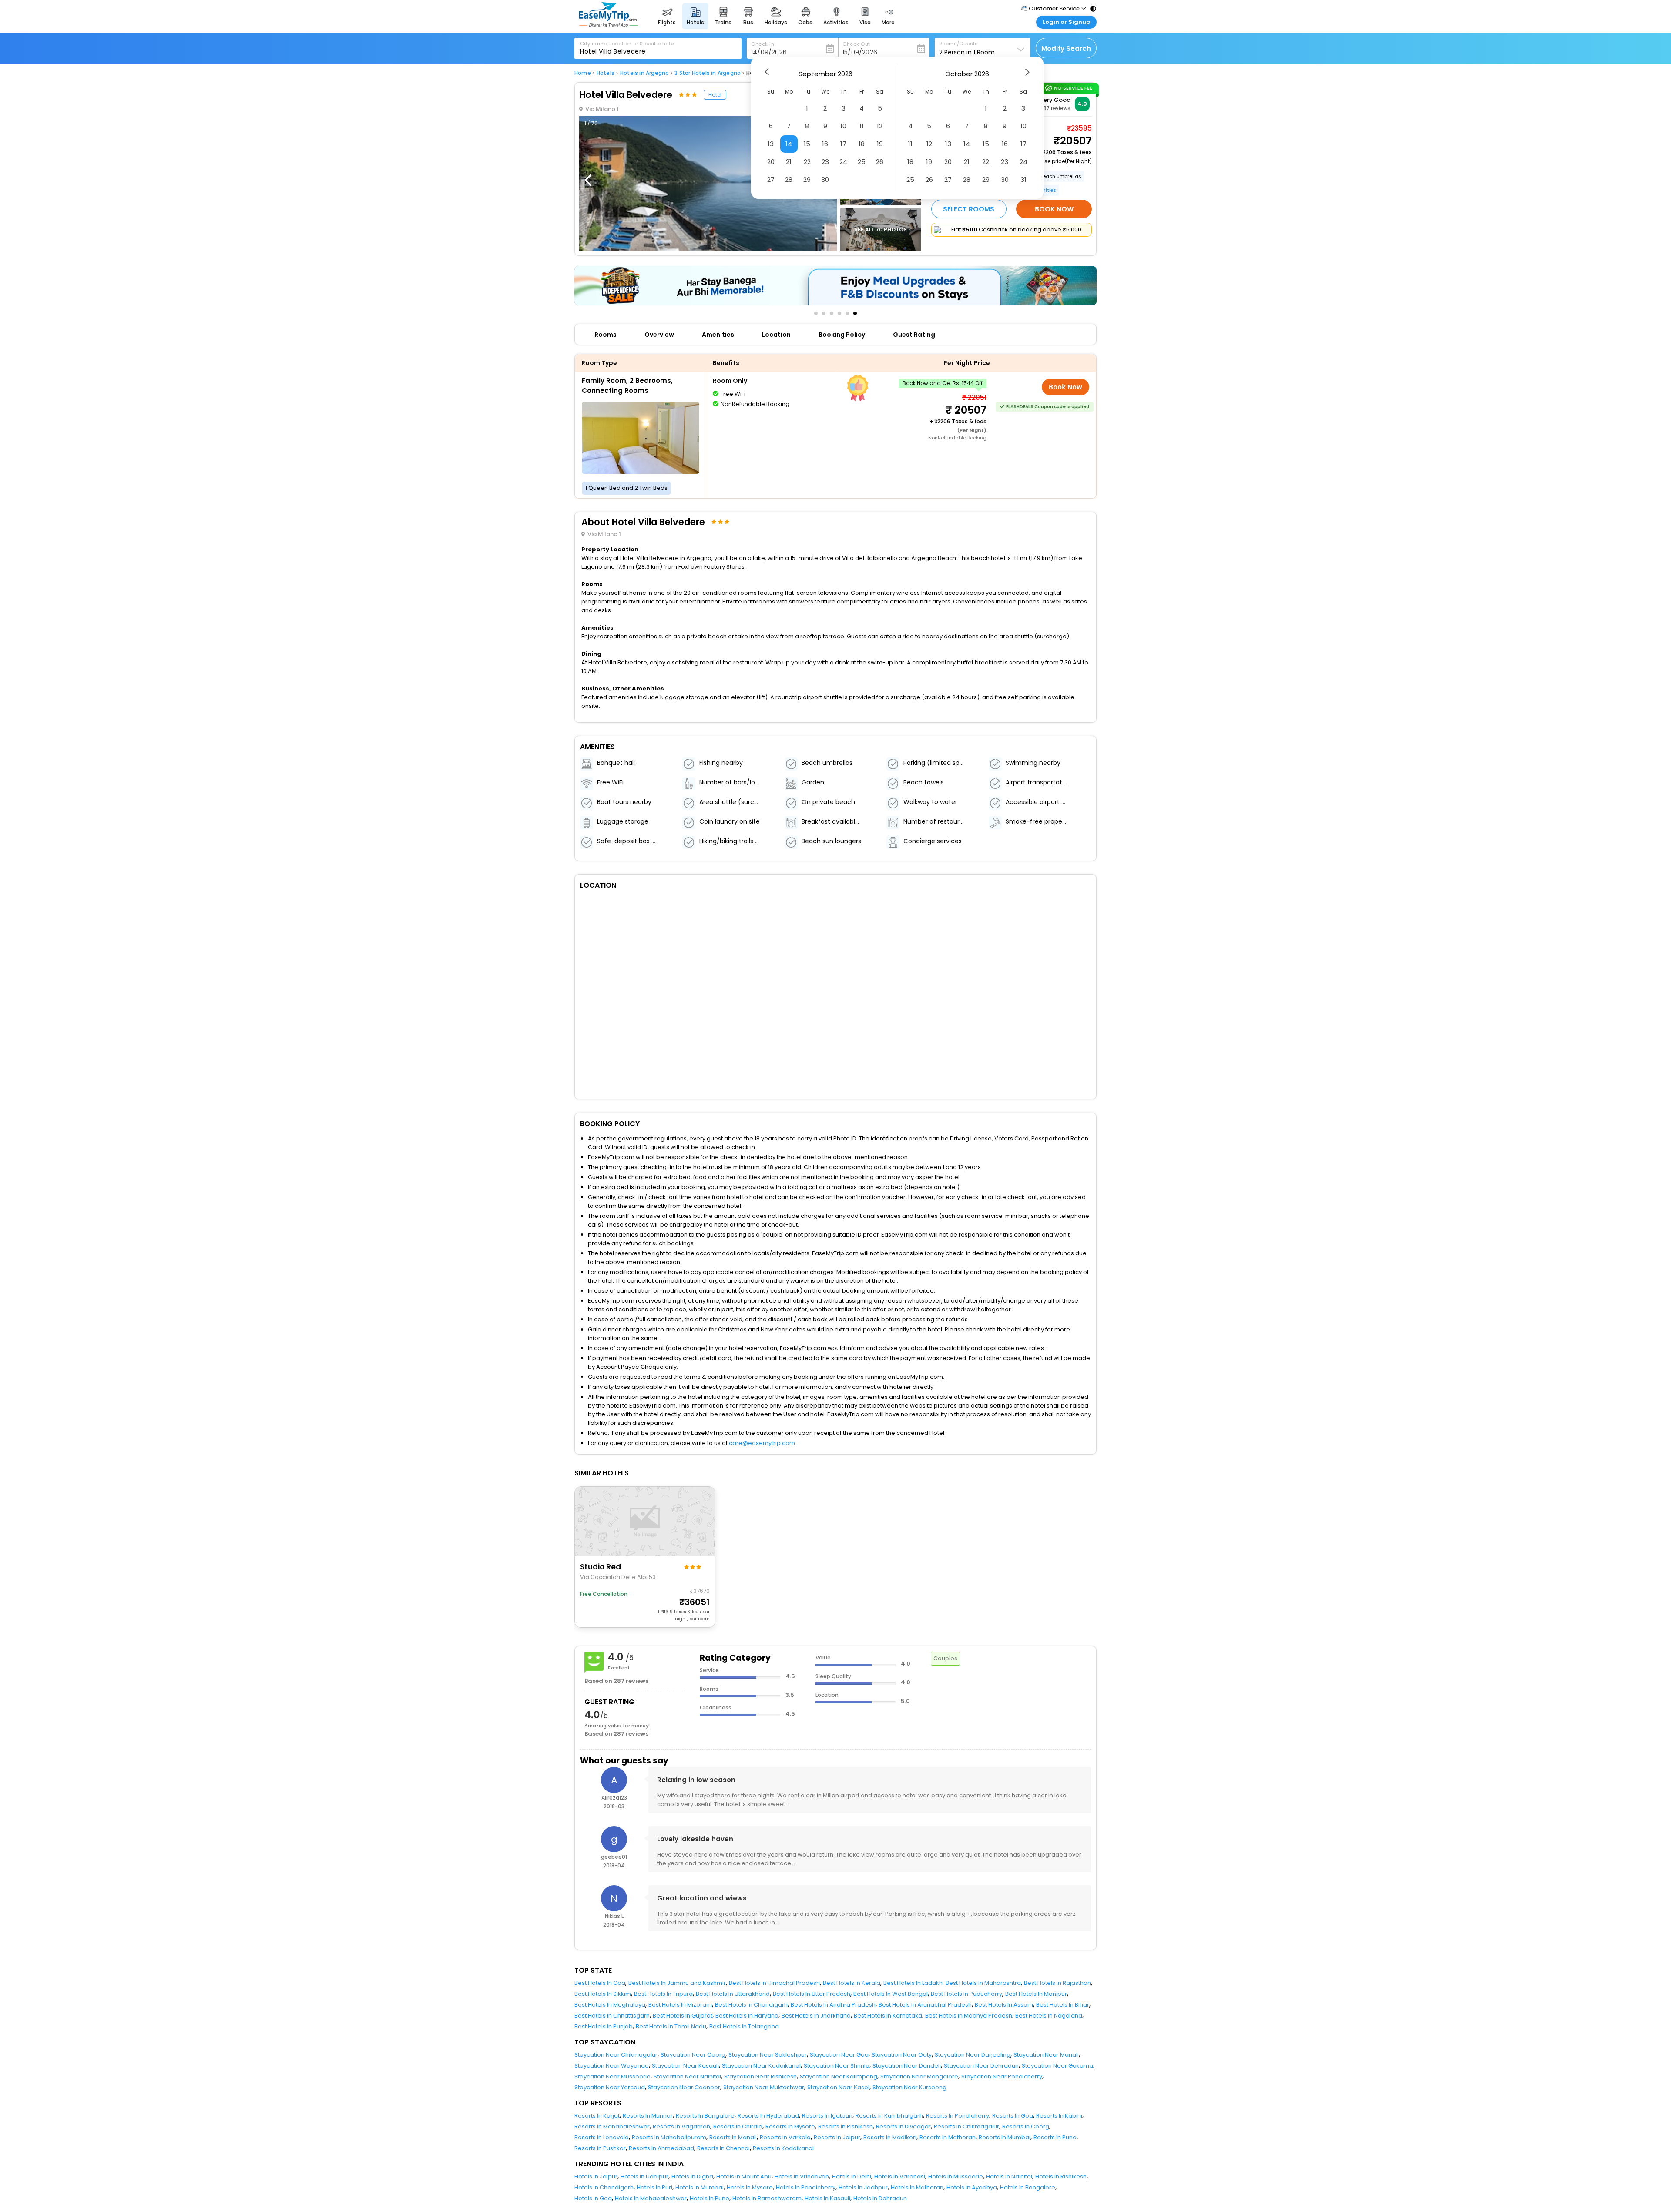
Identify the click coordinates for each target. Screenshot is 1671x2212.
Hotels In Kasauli (827, 2198)
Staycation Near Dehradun (981, 2066)
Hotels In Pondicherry (806, 2187)
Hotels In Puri (654, 2187)
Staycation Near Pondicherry (1002, 2076)
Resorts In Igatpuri (827, 2116)
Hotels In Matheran (917, 2187)
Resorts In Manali (733, 2137)
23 (825, 162)
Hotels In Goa (593, 2198)
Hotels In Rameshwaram (767, 2198)
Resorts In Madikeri (890, 2137)
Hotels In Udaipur (644, 2177)
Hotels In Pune (710, 2198)
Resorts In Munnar (648, 2116)
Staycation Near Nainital (687, 2076)
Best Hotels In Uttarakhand (733, 1994)
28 (789, 179)
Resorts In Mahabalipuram (669, 2137)
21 (789, 162)
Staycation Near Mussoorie (612, 2076)
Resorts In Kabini (1059, 2116)
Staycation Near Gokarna (1057, 2066)
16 (825, 144)
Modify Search (1066, 49)
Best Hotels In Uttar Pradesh (812, 1994)
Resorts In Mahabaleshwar (612, 2127)
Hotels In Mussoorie (956, 2177)
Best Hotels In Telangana (744, 2026)
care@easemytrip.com (762, 1443)
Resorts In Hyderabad (768, 2116)
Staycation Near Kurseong (909, 2087)
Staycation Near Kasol (838, 2087)
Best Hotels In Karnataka (888, 2016)
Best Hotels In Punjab (604, 2026)
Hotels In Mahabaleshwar (651, 2198)
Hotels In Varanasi (900, 2177)
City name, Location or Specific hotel (628, 44)
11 (862, 126)
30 (825, 179)
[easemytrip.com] (608, 25)
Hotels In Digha (692, 2177)
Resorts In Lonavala (602, 2137)
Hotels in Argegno (644, 73)
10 (843, 126)
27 (771, 179)
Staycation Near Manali (1046, 2055)
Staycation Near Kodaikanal (761, 2066)
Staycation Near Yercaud (610, 2087)
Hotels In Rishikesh (1061, 2177)
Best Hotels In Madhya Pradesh (969, 2016)
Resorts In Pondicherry (958, 2116)
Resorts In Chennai (723, 2148)
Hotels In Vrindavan (802, 2177)
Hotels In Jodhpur (863, 2187)
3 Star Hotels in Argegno (708, 73)
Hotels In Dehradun (880, 2198)
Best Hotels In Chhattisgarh (612, 2016)
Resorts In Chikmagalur (966, 2127)
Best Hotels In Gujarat (683, 2016)
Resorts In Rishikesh (846, 2127)
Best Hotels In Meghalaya (610, 2005)
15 (807, 144)
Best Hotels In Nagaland (1049, 2016)
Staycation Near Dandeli (907, 2066)
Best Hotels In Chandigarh (751, 2005)
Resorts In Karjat (597, 2116)
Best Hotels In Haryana (747, 2016)
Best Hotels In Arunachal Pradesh (925, 2005)
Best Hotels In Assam (1004, 2005)
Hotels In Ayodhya (972, 2187)
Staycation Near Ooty (902, 2055)
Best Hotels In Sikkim (603, 1994)
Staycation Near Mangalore (919, 2076)
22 (807, 162)
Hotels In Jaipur (596, 2177)
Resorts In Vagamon (681, 2127)
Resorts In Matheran (948, 2137)
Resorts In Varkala (785, 2137)
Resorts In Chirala (738, 2127)
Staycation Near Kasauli (685, 2066)
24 (843, 162)
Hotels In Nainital (1009, 2177)
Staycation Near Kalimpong (839, 2076)
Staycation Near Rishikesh (760, 2076)
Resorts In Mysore (790, 2127)
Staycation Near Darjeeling (973, 2055)
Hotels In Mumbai (700, 2187)
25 (862, 162)
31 (1023, 179)
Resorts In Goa (1013, 2116)
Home (583, 73)
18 (862, 144)
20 (771, 162)
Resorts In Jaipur (837, 2137)
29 (807, 179)
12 (880, 126)
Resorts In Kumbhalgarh (889, 2116)
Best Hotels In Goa (600, 1983)
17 (843, 144)
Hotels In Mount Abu (744, 2177)
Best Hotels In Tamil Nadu (671, 2026)
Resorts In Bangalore (705, 2116)
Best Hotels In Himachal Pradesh (774, 1983)
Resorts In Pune (1055, 2137)
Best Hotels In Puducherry (966, 1994)
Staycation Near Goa (839, 2055)
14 (789, 144)
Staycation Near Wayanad (612, 2066)
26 (880, 162)
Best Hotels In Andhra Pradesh (833, 2005)
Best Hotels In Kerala (852, 1983)
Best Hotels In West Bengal (891, 1994)
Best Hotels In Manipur (1036, 1994)
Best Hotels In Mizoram (680, 2005)
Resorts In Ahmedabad (661, 2148)
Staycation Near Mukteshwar (764, 2087)
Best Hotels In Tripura (663, 1994)
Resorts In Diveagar (903, 2127)
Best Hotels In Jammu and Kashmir (677, 1983)
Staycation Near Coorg (693, 2055)
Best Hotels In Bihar (1063, 2005)
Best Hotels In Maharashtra (983, 1983)
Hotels (606, 73)
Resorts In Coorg (1026, 2127)
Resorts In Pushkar (600, 2148)
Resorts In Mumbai (1005, 2137)
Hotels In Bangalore (1028, 2187)
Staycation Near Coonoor (684, 2087)
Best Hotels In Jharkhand (816, 2016)
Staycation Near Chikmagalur (616, 2055)
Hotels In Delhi (852, 2177)
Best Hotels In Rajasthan (1057, 1983)
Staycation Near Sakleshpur (768, 2055)
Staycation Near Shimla (837, 2066)
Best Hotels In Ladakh (913, 1983)
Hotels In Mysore (750, 2187)
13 (771, 144)
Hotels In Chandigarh (604, 2187)
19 (880, 144)
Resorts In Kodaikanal (783, 2148)
